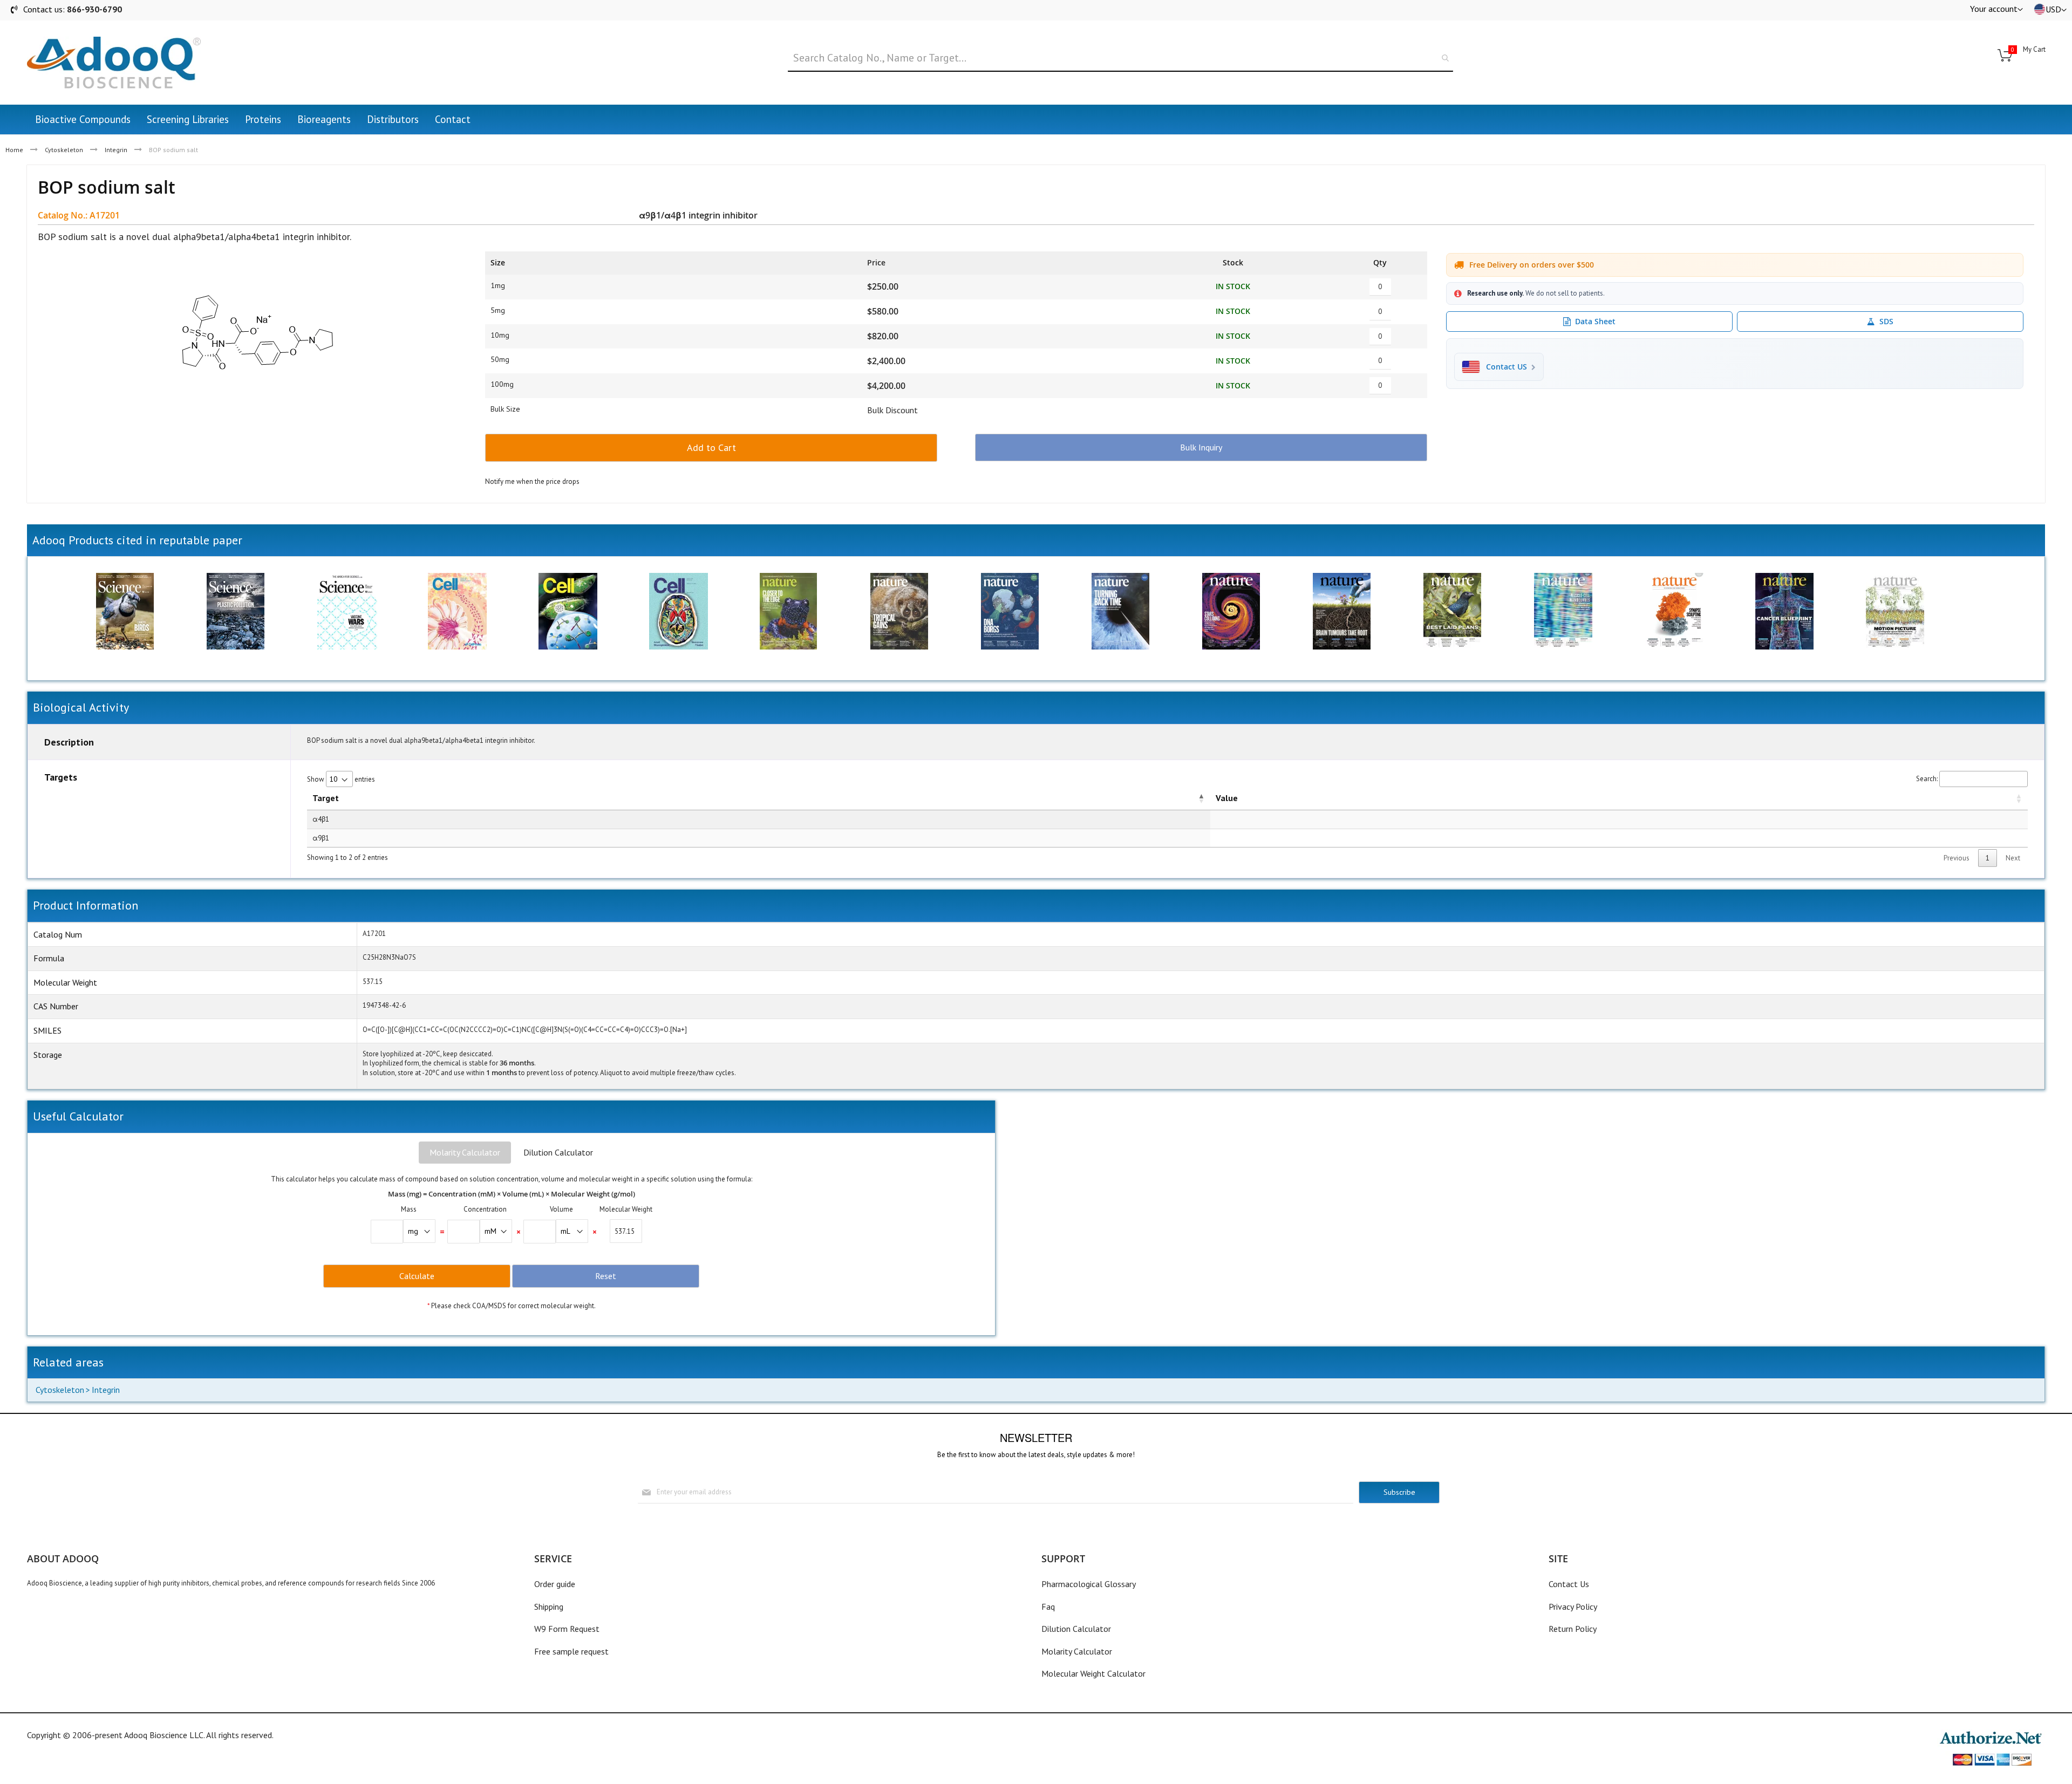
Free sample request (571, 1651)
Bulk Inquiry (1201, 447)
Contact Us (1569, 1584)
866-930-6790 (94, 9)
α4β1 (321, 819)
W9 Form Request (567, 1629)
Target (326, 798)
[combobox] (1120, 58)
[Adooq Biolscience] (114, 63)
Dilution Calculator (558, 1152)
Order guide (555, 1584)
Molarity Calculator (465, 1152)
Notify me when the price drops (532, 481)
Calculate (417, 1276)
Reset (606, 1276)
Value (1227, 798)
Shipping (549, 1607)
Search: (1927, 779)
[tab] (465, 1153)
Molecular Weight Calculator (1093, 1673)
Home (14, 150)
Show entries (341, 779)
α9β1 (321, 838)
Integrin (116, 150)
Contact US (1507, 367)
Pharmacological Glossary (1089, 1584)
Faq (1048, 1607)
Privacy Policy (1573, 1607)
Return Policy (1573, 1629)
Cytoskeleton (64, 150)
